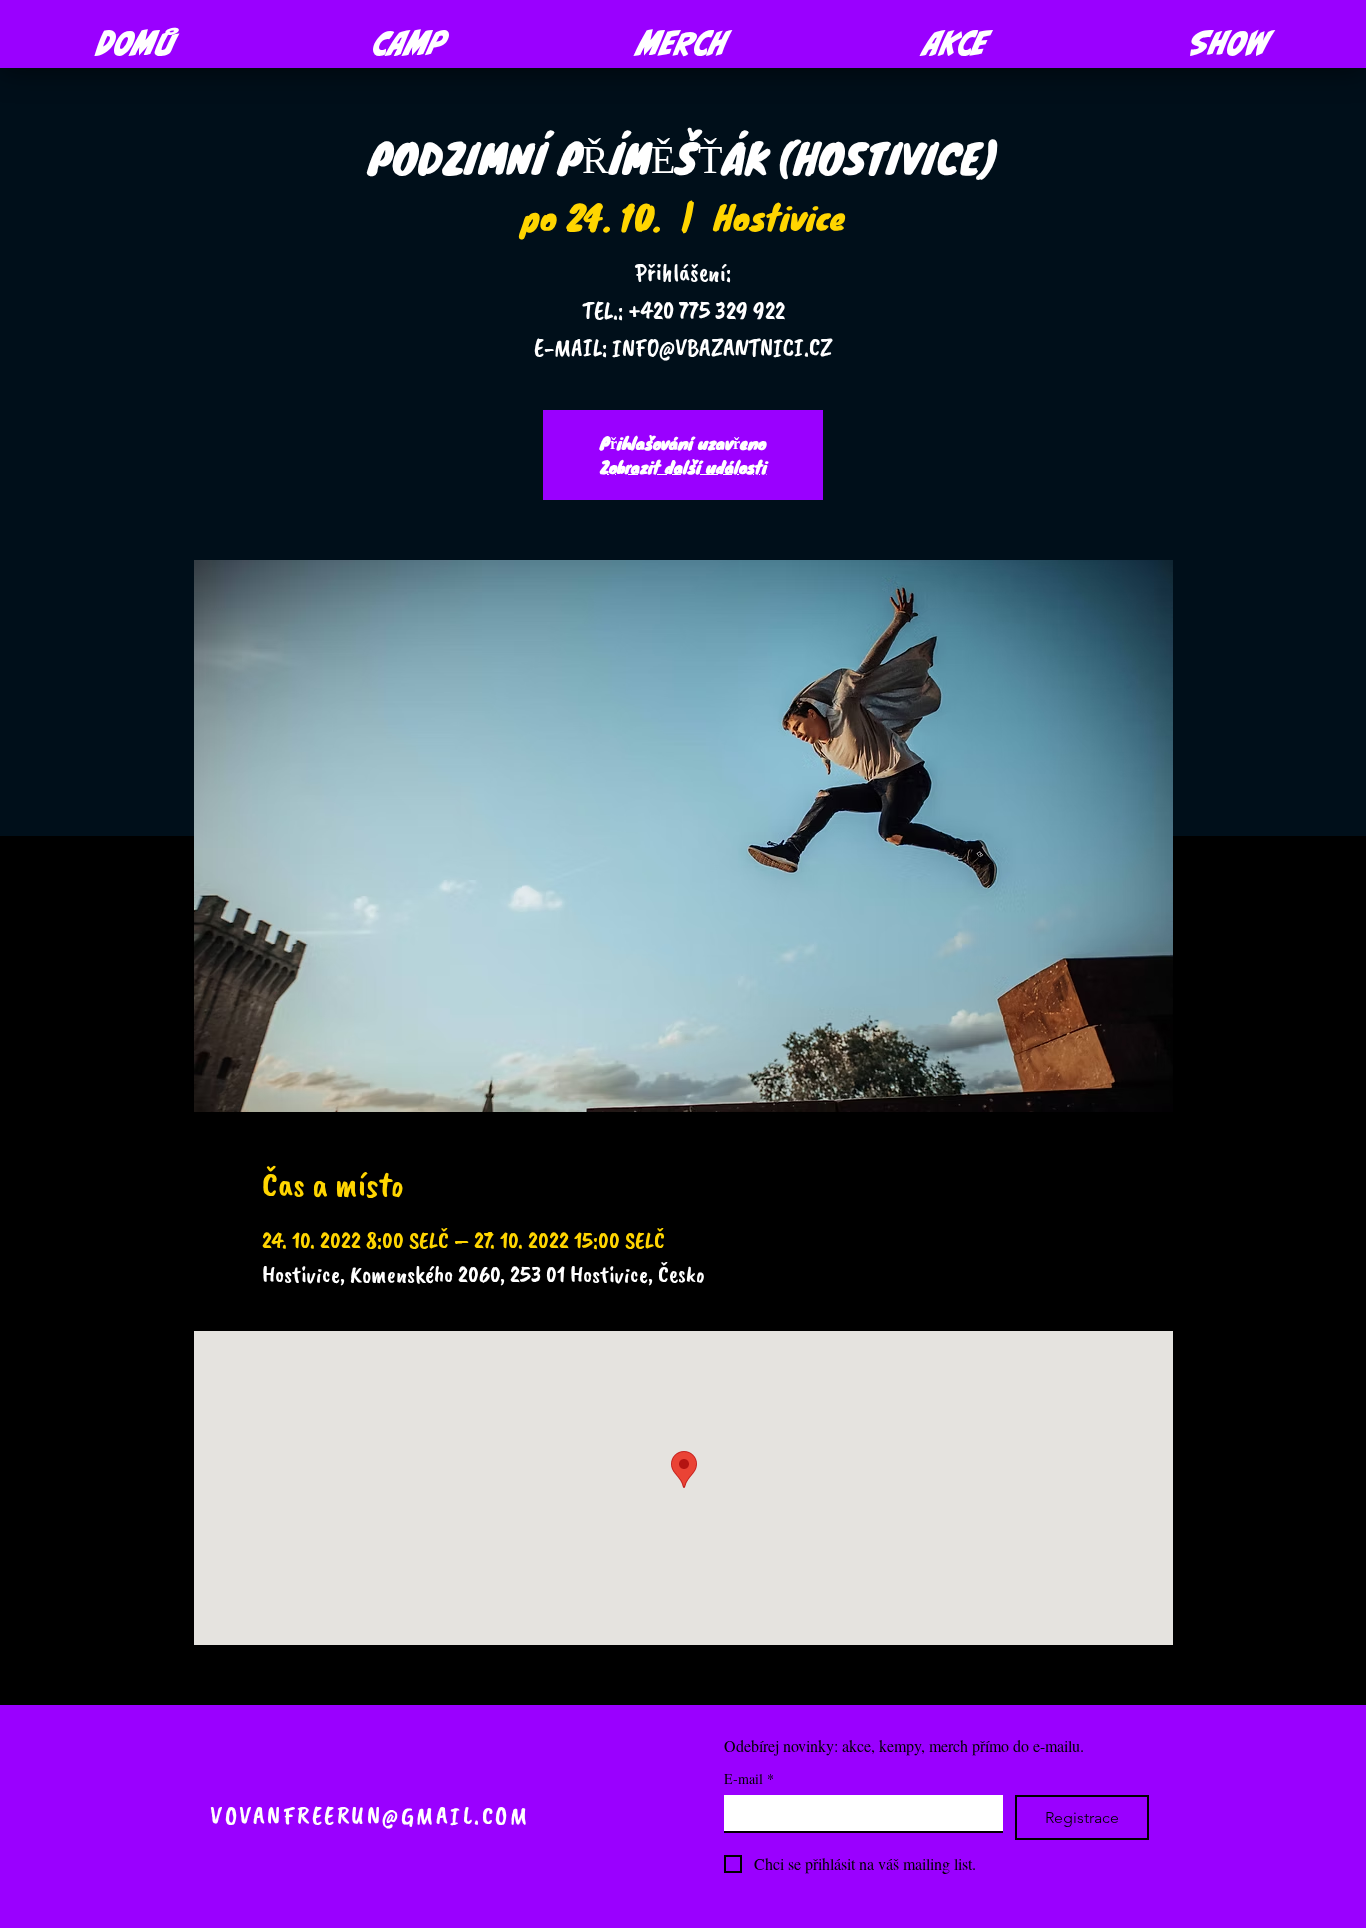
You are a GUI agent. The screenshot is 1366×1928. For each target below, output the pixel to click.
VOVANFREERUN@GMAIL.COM (369, 1816)
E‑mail (749, 1778)
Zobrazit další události (683, 466)
